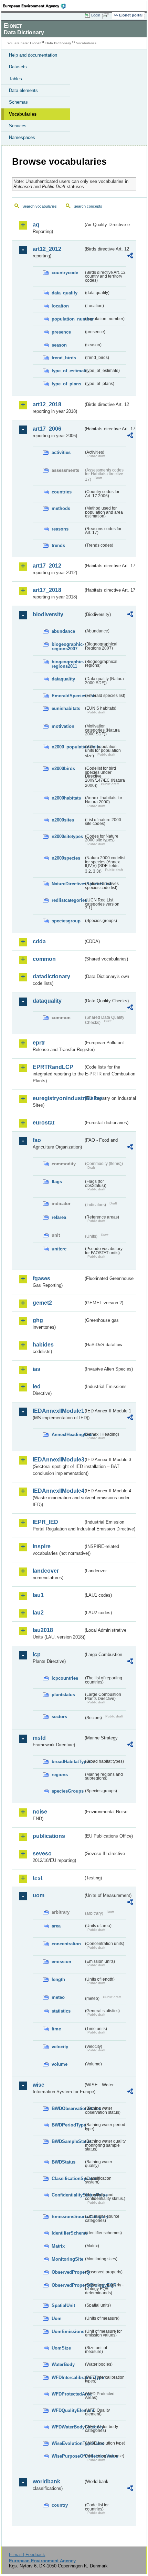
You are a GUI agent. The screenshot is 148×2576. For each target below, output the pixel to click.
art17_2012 (47, 566)
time (56, 2029)
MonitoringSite (67, 2259)
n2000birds (63, 768)
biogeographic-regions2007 (68, 646)
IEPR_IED (45, 1522)
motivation (63, 726)
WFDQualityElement (68, 2410)
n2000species (66, 858)
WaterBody (63, 2364)
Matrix (58, 2246)
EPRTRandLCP (53, 1067)
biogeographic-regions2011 (68, 664)
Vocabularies (23, 114)
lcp (37, 1654)
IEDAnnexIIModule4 (58, 1491)
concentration (66, 1944)
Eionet (35, 43)
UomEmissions (68, 2332)
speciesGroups (68, 1791)
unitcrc (59, 1249)
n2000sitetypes (67, 836)
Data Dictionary (58, 43)
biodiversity (48, 614)
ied (37, 1386)
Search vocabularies (40, 206)
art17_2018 (47, 590)
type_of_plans (66, 384)
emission (61, 1962)
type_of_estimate (68, 371)
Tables (15, 79)
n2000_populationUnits (68, 747)
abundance (63, 631)
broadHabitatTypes (68, 1762)
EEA (37, 6)
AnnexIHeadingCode (68, 1435)
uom (39, 1895)
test (38, 1878)
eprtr (39, 1043)
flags (57, 1182)
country (60, 2505)
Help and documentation (33, 55)
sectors (59, 1717)
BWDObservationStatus (68, 2108)
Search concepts (88, 206)
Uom (57, 2318)
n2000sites (63, 820)
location (60, 306)
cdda (39, 941)
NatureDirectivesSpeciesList (68, 884)
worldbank (46, 2481)
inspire (42, 1546)
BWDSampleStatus (68, 2141)
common (44, 959)
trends (58, 545)
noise (40, 1812)
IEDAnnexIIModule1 (58, 1411)
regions (60, 1775)
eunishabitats (66, 708)
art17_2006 (47, 429)
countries (62, 492)
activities (61, 452)
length (58, 1979)
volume (60, 2064)
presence (61, 332)
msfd (39, 1738)
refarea (59, 1217)
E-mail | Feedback (27, 2555)
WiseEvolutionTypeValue (68, 2443)
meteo (58, 1997)
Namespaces (22, 137)
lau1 (38, 1595)
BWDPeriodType (68, 2125)
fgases (41, 1278)
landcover (46, 1571)
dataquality (63, 679)
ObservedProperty (68, 2272)
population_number (68, 319)
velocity (60, 2047)
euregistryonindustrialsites (58, 1098)
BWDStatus (64, 2162)
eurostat (44, 1123)
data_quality (65, 293)
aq (36, 225)
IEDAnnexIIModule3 (58, 1460)
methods (61, 508)
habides (43, 1345)
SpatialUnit (63, 2305)
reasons (60, 529)
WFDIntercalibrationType (68, 2377)
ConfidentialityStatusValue (68, 2195)
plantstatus (63, 1695)
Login (96, 15)
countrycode (65, 273)
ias (36, 1369)
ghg (38, 1320)
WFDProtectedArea (68, 2394)
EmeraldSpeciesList (68, 696)
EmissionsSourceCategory (68, 2217)
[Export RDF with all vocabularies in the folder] (130, 257)
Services (18, 126)
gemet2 (42, 1303)
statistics (61, 2011)
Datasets (18, 67)
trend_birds (64, 358)
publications (49, 1836)
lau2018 (43, 1630)
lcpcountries (65, 1678)
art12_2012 (47, 249)
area (56, 1926)
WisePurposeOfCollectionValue (68, 2456)
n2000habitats (66, 798)
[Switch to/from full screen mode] (107, 15)
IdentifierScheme (68, 2233)
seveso (42, 1854)
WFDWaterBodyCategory (68, 2427)
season (59, 345)
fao (37, 1140)
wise (39, 2085)
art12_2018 (47, 404)
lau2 (38, 1613)
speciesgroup (66, 921)
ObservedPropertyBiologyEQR (68, 2285)
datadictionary (51, 976)
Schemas (18, 102)
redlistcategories (68, 900)
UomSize (61, 2348)
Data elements (23, 90)
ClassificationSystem (68, 2178)
